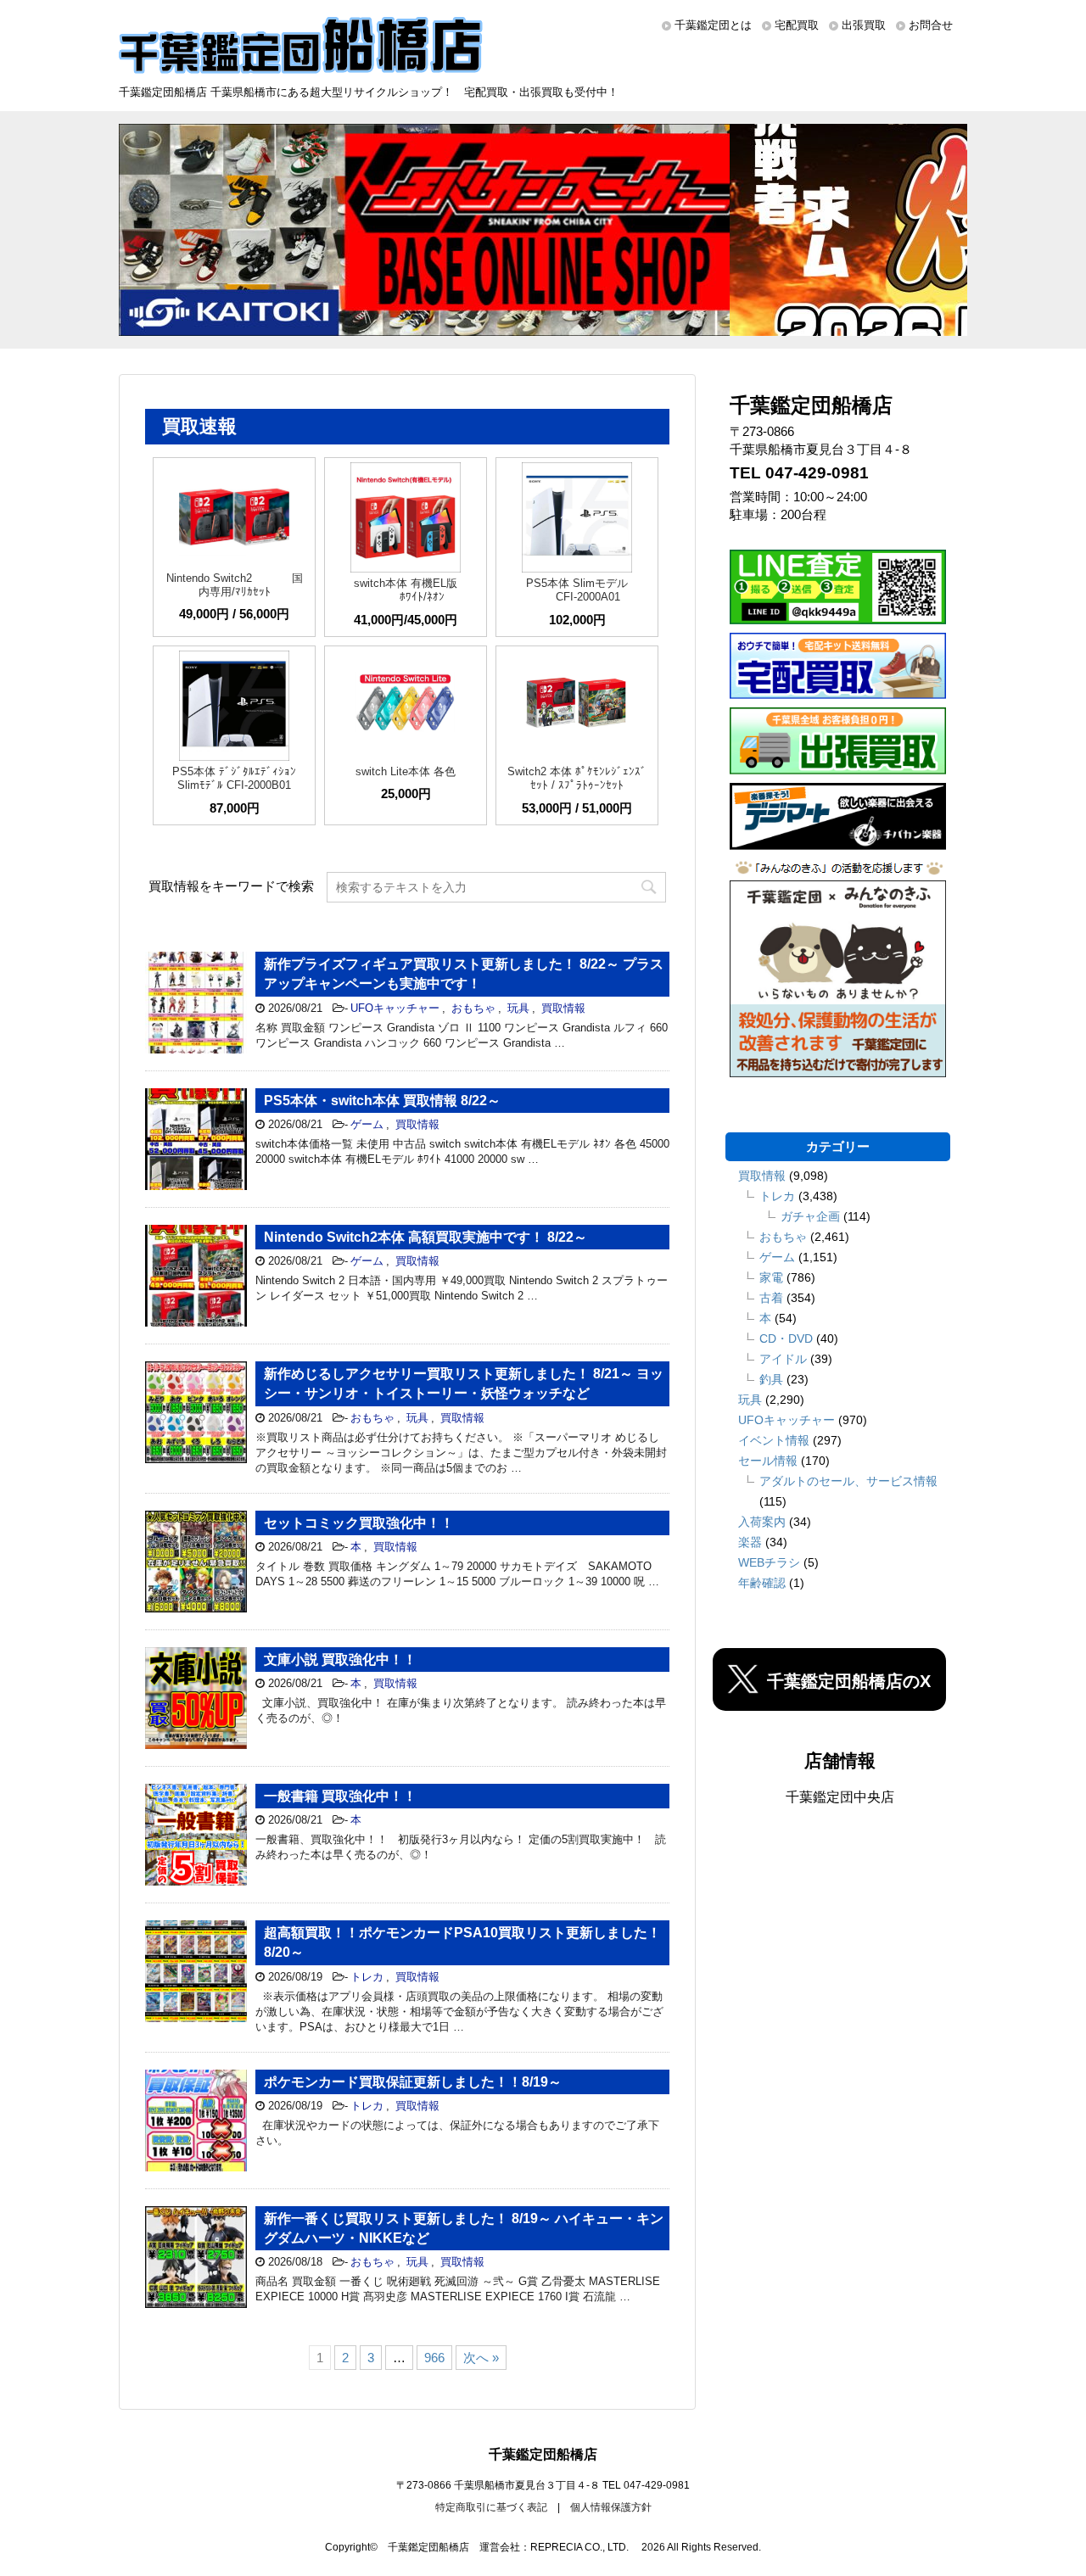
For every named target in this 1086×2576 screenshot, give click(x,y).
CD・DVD (786, 1338)
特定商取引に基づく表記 (491, 2507)
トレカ (367, 1977)
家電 (771, 1277)
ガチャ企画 (810, 1216)
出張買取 (864, 25)
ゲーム (367, 1124)
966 (434, 2358)
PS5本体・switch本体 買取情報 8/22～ (382, 1101)
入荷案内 (762, 1522)
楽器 (750, 1542)
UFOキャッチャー (395, 1008)
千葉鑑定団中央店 (840, 1797)
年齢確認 (762, 1583)
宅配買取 (797, 25)
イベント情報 (774, 1440)
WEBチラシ (769, 1562)
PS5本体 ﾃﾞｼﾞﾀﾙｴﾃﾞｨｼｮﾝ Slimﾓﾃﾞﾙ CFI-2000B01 (234, 778)
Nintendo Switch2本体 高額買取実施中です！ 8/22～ (425, 1237)
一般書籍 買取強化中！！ (340, 1796)
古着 (771, 1298)
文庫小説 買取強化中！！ (340, 1660)
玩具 (518, 1008)
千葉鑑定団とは (713, 25)
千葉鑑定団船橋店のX (849, 1681)
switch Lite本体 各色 (406, 771)
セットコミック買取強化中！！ (359, 1523)
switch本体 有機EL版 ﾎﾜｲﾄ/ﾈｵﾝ (406, 590)
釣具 (771, 1379)
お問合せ (931, 25)
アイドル (783, 1359)
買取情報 (563, 1008)
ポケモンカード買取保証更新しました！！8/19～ (413, 2082)
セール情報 (768, 1461)
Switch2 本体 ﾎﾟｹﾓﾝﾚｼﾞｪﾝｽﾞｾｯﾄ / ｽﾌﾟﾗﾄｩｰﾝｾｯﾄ (577, 778)
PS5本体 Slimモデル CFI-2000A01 (577, 590)
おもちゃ (473, 1008)
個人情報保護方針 (611, 2507)
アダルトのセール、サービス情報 (848, 1481)
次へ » (481, 2358)
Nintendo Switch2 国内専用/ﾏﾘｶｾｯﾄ (235, 585)
